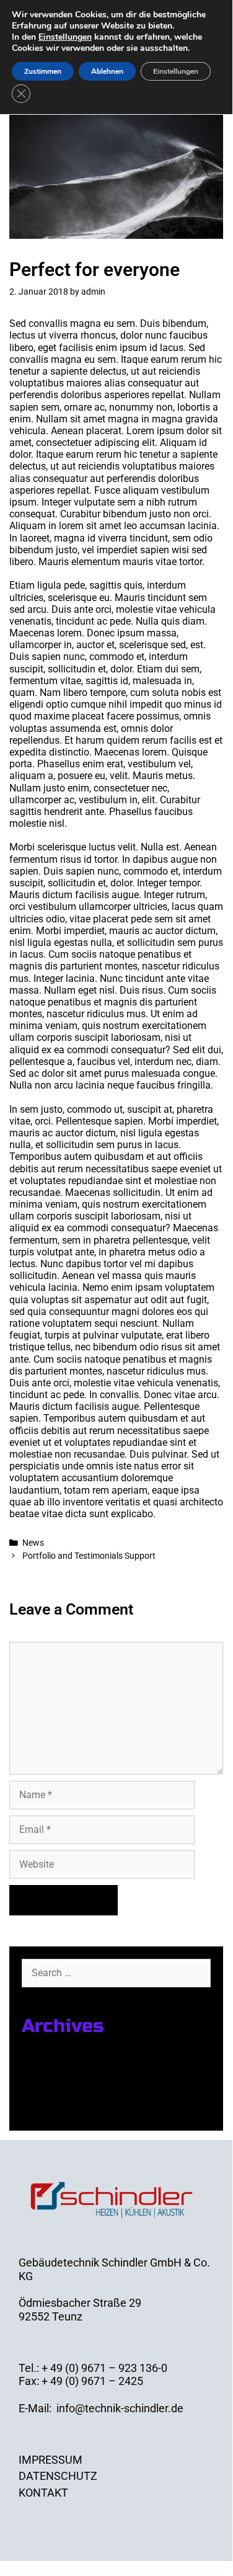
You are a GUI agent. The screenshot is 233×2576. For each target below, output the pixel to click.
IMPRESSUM (51, 2460)
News (33, 1543)
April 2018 (46, 2075)
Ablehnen (107, 71)
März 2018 (48, 2092)
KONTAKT (43, 2493)
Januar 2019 (53, 2059)
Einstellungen (65, 37)
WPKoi (179, 2547)
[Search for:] (116, 1972)
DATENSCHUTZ (58, 2476)
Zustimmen (43, 71)
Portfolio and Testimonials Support (89, 1556)
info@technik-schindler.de (120, 2408)
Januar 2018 (53, 2108)
